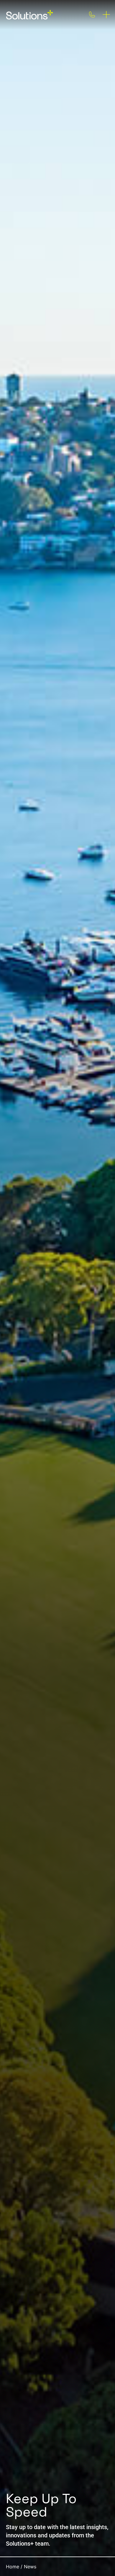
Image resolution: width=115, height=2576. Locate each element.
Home (13, 2567)
